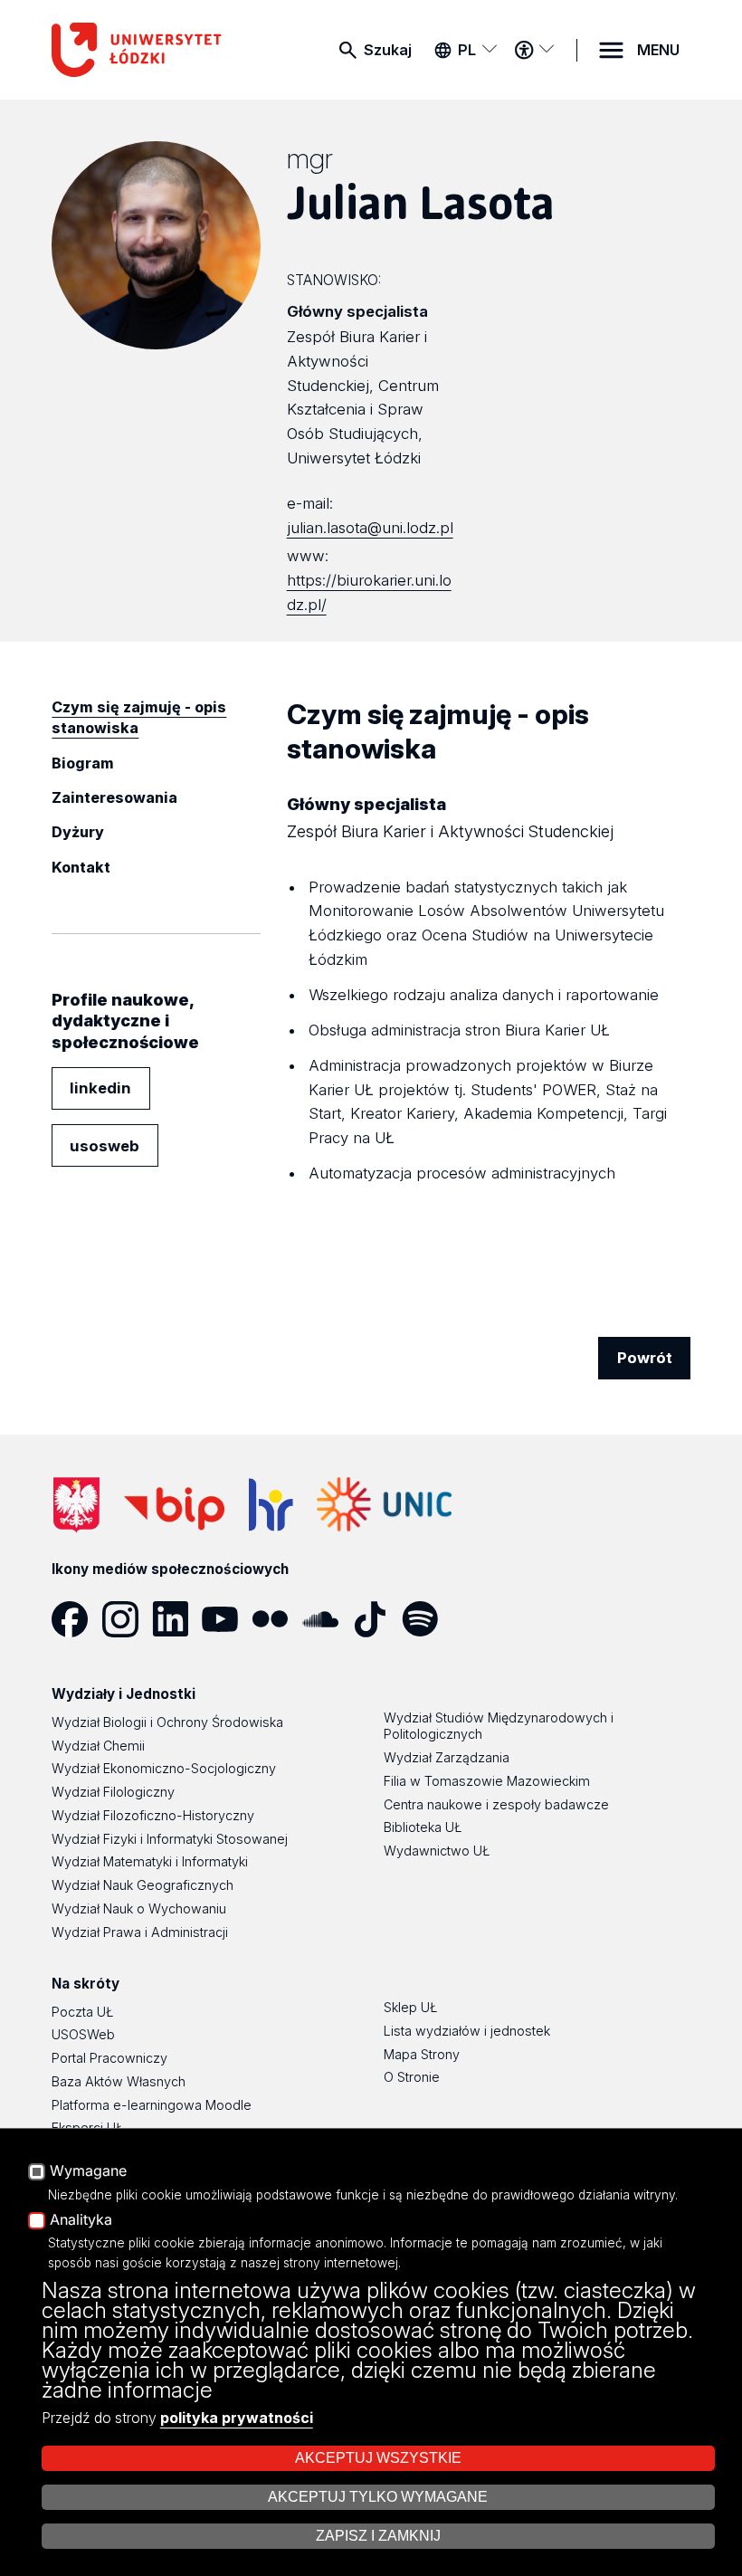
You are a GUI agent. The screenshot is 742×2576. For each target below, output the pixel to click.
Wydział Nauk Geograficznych (143, 1885)
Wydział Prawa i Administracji (140, 1932)
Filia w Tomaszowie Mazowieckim (487, 1781)
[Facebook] (76, 1619)
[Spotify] (427, 1619)
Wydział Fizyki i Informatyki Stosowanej (170, 1839)
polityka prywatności (237, 2418)
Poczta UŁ (82, 2012)
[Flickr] (276, 1619)
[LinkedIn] (177, 1619)
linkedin (100, 1088)
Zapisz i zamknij (378, 2536)
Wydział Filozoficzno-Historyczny (153, 1815)
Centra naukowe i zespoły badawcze (496, 1804)
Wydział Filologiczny (113, 1792)
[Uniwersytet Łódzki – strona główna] (141, 50)
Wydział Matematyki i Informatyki (150, 1861)
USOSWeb (83, 2034)
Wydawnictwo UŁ (437, 1851)
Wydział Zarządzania (447, 1757)
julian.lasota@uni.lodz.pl (370, 528)
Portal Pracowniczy (109, 2058)
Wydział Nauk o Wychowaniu (139, 1908)
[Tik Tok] (377, 1619)
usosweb (105, 1146)
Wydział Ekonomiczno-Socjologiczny (164, 1768)
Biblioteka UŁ (423, 1827)
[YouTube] (227, 1619)
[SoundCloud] (327, 1619)
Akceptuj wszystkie (378, 2458)
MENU (658, 50)
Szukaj (388, 50)
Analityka (81, 2220)
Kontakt (81, 867)
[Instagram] (127, 1619)
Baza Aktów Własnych (119, 2081)
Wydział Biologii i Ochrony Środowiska (167, 1722)
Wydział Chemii (98, 1746)
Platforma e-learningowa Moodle (152, 2105)
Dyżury (78, 832)
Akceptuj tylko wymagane (378, 2497)
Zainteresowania (114, 797)
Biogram (83, 763)
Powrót (645, 1358)
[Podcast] (476, 1619)
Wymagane (88, 2171)
